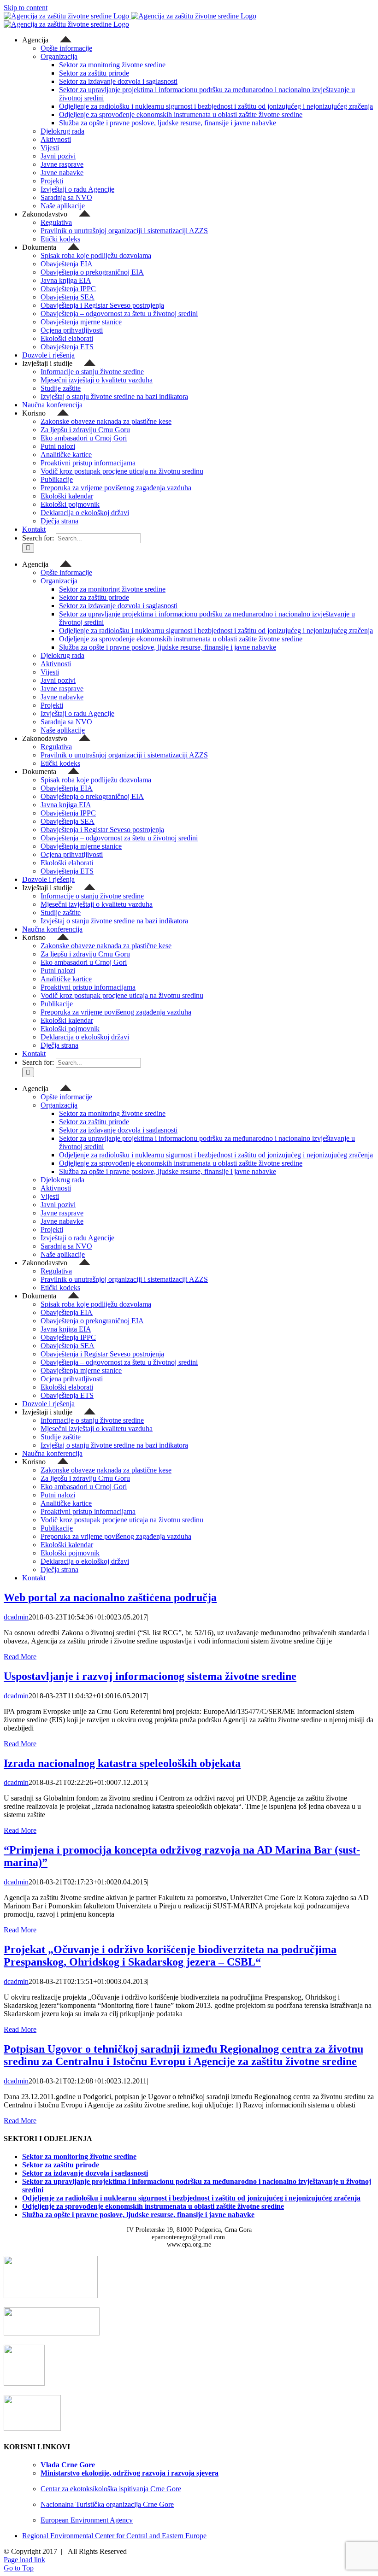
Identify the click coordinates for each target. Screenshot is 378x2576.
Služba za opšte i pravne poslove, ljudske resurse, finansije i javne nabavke (138, 2215)
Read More (20, 1657)
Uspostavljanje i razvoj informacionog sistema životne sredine (150, 1676)
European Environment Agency (87, 2520)
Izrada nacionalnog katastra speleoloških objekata (122, 1763)
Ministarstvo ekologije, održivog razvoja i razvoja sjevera (130, 2473)
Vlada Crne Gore (68, 2465)
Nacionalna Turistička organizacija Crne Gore (107, 2504)
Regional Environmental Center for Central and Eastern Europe (114, 2536)
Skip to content (26, 8)
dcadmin (16, 1617)
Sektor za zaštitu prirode (61, 2165)
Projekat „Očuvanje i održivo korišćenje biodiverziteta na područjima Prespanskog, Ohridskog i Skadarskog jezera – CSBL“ (170, 1956)
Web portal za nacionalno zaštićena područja (110, 1597)
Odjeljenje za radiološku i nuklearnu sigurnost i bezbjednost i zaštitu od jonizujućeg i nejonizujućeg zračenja (191, 2198)
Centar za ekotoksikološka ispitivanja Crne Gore (111, 2489)
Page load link (24, 2560)
